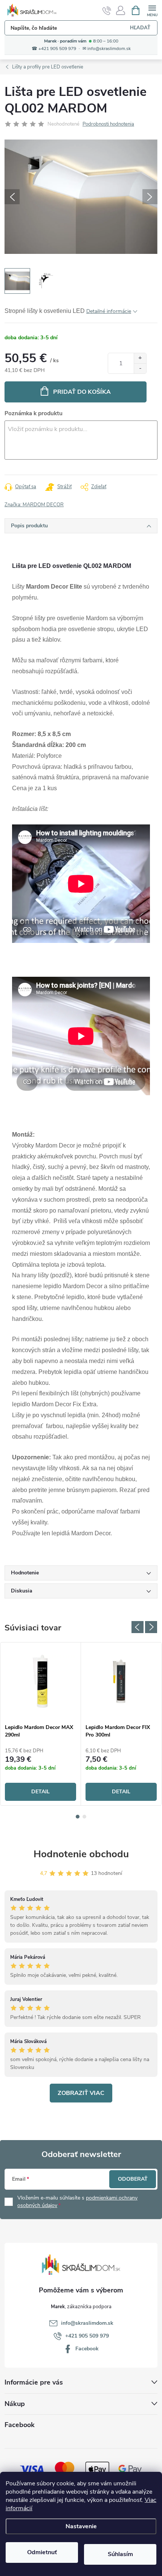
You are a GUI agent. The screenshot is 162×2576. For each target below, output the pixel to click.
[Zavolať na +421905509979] (107, 11)
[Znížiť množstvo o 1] (140, 368)
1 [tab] (78, 1817)
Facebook (87, 2349)
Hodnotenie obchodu (81, 1854)
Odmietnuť (42, 2552)
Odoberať (133, 2179)
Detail (40, 1792)
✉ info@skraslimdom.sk (107, 49)
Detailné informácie (109, 311)
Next (151, 1627)
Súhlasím (120, 2554)
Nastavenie (81, 2526)
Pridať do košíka (82, 392)
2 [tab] (84, 1817)
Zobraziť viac (81, 2093)
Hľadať (140, 28)
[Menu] (152, 10)
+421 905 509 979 (87, 2336)
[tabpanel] (41, 1724)
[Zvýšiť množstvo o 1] (140, 358)
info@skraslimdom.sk (87, 2323)
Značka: (34, 505)
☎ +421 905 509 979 (54, 49)
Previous (138, 1627)
